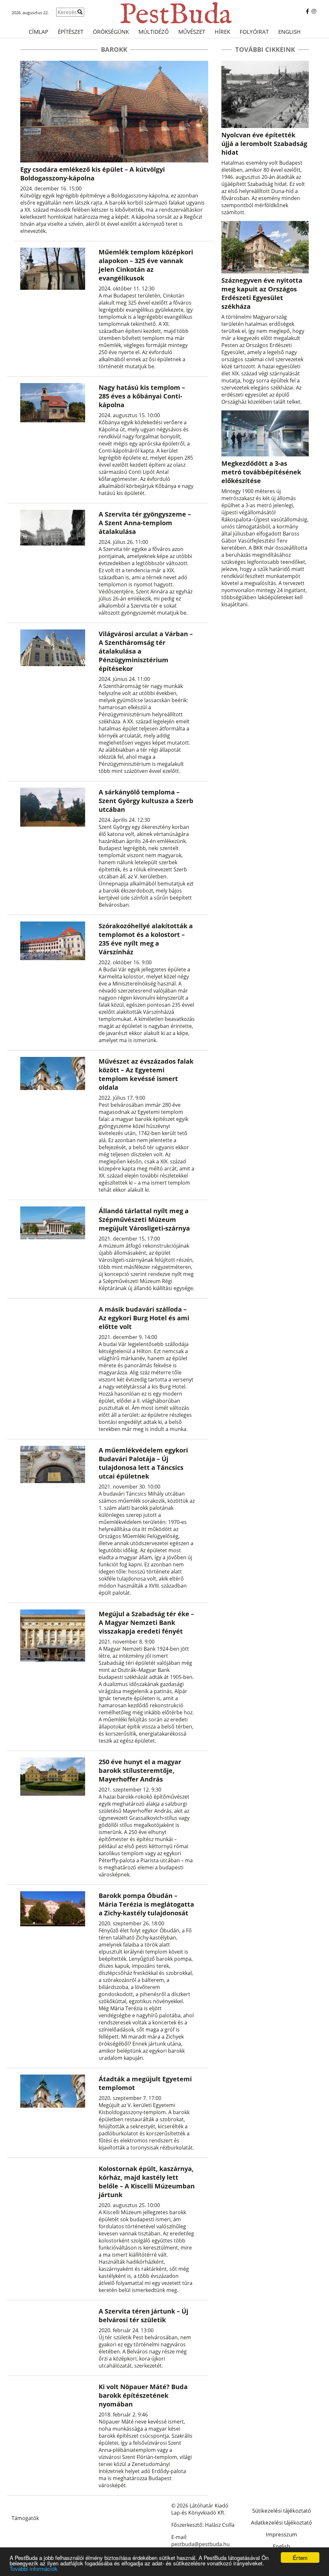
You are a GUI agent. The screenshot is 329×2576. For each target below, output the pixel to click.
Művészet (192, 32)
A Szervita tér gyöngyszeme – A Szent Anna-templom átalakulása (145, 523)
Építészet (71, 32)
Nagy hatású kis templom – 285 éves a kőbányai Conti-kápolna (142, 396)
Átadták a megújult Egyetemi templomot (145, 2083)
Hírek (222, 32)
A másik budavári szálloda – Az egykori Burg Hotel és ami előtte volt (144, 1318)
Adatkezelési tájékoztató (281, 2522)
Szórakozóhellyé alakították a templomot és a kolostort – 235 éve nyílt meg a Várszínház (146, 939)
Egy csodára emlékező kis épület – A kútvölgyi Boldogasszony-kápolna (93, 174)
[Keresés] (80, 12)
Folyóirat (254, 32)
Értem (300, 2558)
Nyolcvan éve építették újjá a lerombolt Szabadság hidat (264, 144)
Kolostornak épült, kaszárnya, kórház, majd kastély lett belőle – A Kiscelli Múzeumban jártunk (147, 2182)
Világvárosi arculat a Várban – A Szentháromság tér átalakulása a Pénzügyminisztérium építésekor (146, 651)
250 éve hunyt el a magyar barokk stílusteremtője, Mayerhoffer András (140, 1770)
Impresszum (281, 2534)
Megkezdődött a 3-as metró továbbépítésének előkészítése (261, 472)
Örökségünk (111, 32)
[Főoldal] (164, 13)
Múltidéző (154, 32)
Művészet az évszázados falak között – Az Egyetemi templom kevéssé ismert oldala (146, 1074)
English (289, 32)
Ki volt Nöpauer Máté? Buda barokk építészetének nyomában (143, 2395)
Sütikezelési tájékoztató (282, 2511)
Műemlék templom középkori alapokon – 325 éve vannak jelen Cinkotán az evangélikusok (146, 265)
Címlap (38, 32)
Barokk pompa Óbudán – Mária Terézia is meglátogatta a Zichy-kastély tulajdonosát (146, 1904)
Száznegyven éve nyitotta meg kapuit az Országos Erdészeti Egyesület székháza (262, 293)
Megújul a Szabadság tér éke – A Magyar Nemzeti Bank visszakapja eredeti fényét (146, 1623)
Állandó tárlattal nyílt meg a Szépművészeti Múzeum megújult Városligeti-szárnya (144, 1219)
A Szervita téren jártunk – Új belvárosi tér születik (143, 2315)
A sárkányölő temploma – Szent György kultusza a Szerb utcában (146, 801)
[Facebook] (307, 11)
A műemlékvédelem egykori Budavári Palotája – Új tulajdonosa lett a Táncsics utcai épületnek (143, 1463)
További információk (34, 2568)
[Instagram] (314, 11)
